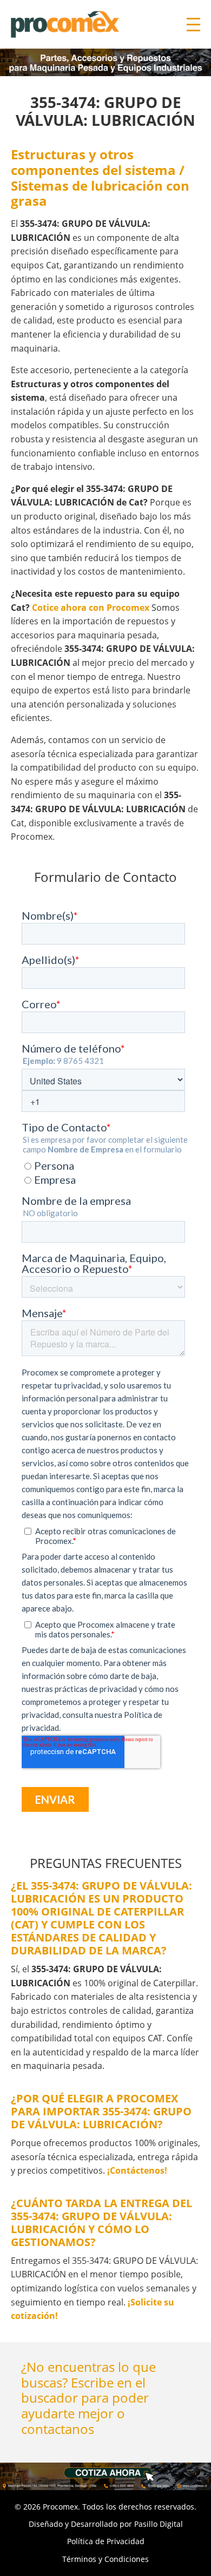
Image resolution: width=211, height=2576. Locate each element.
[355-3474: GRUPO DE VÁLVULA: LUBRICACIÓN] (105, 2476)
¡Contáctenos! (137, 2170)
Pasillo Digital (159, 2524)
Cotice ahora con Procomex (91, 608)
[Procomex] (66, 23)
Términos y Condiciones (105, 2559)
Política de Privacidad (106, 2541)
